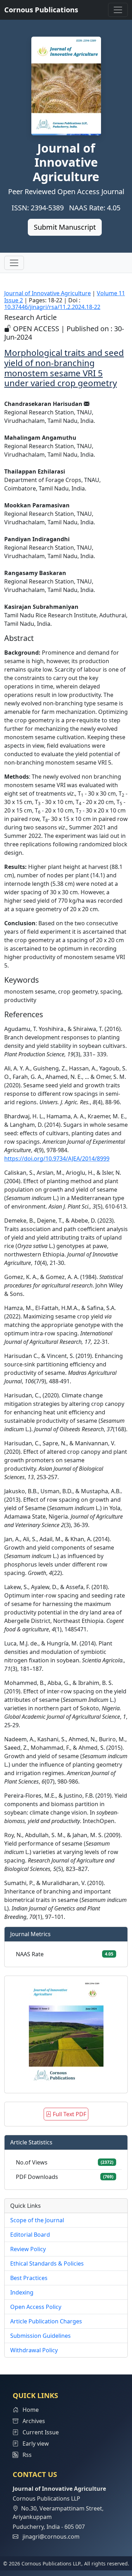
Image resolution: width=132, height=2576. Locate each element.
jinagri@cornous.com (51, 2537)
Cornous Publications (41, 10)
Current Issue (40, 2432)
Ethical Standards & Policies (47, 2263)
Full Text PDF (69, 2114)
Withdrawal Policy (34, 2350)
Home (30, 2410)
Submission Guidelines (40, 2336)
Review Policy (28, 2249)
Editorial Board (30, 2235)
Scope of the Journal (37, 2220)
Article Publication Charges (46, 2321)
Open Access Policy (36, 2307)
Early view (35, 2444)
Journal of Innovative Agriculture (48, 293)
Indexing (22, 2292)
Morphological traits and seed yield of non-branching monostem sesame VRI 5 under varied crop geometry (64, 368)
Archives (33, 2421)
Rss (25, 2455)
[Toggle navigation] (118, 10)
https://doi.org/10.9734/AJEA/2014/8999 (57, 1159)
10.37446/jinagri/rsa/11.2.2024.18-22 (52, 307)
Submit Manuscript (65, 227)
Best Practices (29, 2278)
